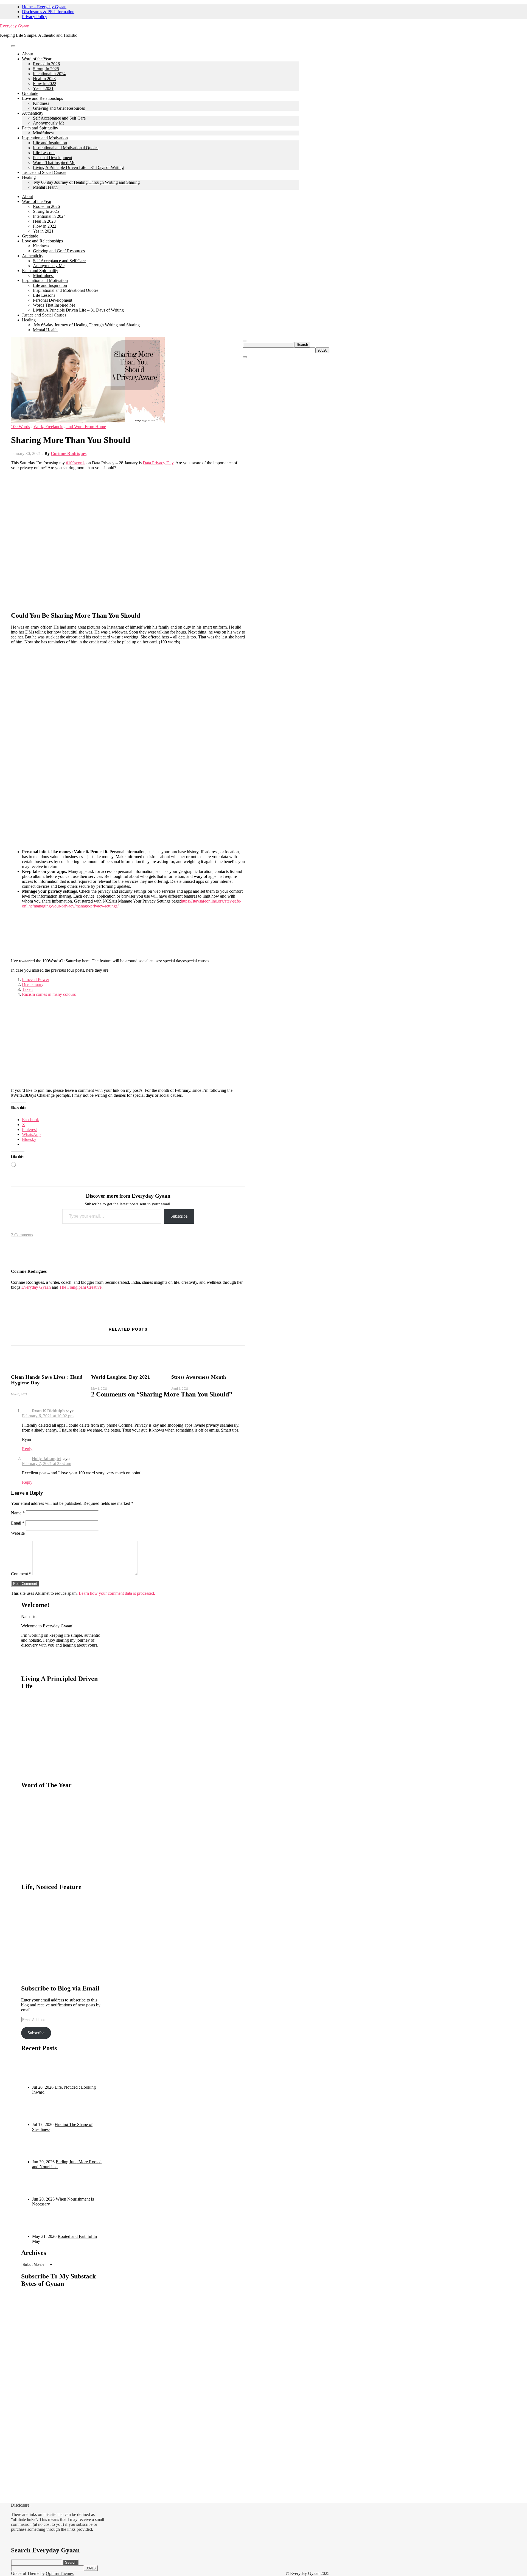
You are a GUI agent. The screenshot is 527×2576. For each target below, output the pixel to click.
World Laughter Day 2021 (121, 1377)
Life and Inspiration (50, 143)
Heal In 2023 (44, 79)
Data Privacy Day (158, 463)
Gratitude (30, 93)
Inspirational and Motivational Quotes (66, 148)
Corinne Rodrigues (69, 453)
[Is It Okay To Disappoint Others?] (21, 1313)
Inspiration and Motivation (45, 138)
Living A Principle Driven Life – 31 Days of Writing (78, 167)
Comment (21, 1574)
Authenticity (33, 113)
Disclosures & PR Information (48, 12)
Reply (27, 1449)
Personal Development (53, 158)
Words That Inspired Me (54, 162)
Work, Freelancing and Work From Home (70, 427)
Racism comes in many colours (49, 994)
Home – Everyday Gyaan (44, 7)
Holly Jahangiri (46, 1459)
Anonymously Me (49, 123)
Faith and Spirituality (40, 128)
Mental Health (45, 187)
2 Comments (22, 1235)
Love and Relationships (42, 98)
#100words (76, 463)
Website (18, 1533)
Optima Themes (60, 2573)
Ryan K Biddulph (48, 1411)
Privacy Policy (35, 17)
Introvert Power (36, 979)
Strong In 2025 (46, 69)
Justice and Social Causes (44, 172)
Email (18, 1523)
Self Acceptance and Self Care (59, 118)
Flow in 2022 (45, 84)
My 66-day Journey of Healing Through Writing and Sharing (86, 182)
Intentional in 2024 (49, 74)
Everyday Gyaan (15, 26)
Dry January (33, 984)
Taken (27, 989)
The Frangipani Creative (80, 1287)
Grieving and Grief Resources (59, 108)
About (27, 54)
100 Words (20, 427)
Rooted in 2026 (46, 64)
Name (18, 1513)
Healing (29, 177)
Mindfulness (44, 133)
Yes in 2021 (43, 88)
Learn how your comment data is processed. (117, 1593)
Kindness (41, 103)
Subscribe (179, 1216)
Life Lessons (44, 153)
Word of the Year (37, 59)
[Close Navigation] (245, 357)
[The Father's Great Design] (43, 1313)
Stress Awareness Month (199, 1377)
